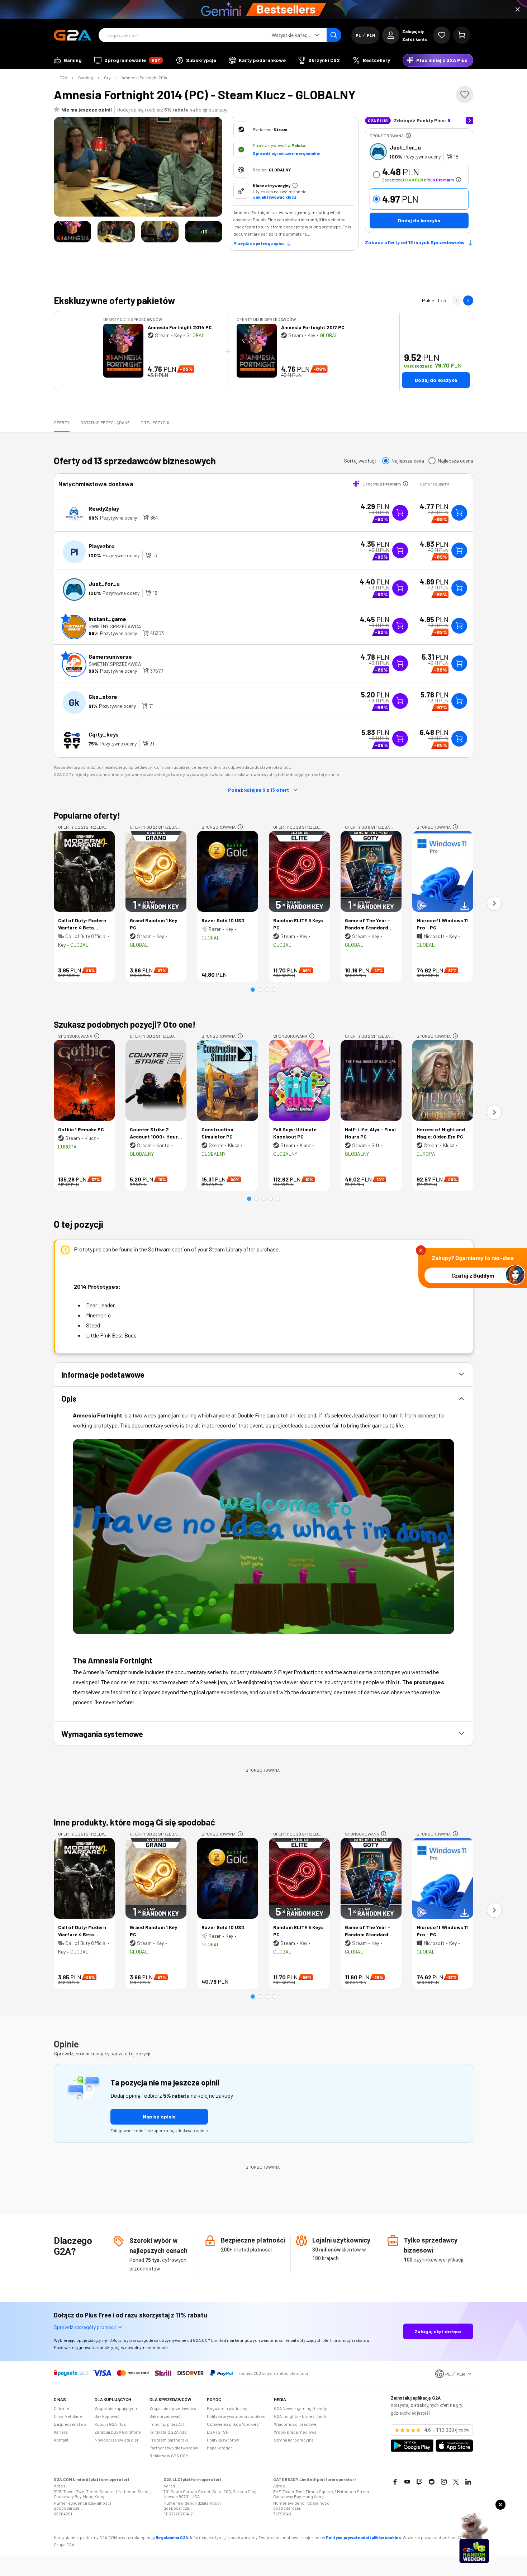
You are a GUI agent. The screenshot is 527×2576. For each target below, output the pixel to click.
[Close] (518, 9)
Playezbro (102, 546)
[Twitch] (419, 2482)
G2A (63, 77)
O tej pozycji (155, 422)
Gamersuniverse (110, 656)
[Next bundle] (468, 300)
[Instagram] (444, 2482)
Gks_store (103, 697)
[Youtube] (407, 2482)
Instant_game (107, 619)
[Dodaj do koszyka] (459, 513)
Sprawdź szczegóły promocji (85, 2327)
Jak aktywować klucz (275, 197)
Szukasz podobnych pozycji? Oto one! (125, 1024)
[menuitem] (68, 60)
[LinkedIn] (468, 2482)
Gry (107, 77)
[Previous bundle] (457, 300)
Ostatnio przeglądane (105, 422)
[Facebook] (395, 2482)
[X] (456, 2482)
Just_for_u (405, 147)
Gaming (86, 77)
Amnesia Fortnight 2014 (144, 77)
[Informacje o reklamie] (408, 136)
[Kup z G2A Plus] (400, 513)
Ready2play (104, 508)
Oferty (62, 422)
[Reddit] (432, 2482)
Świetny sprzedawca (115, 626)
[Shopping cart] (462, 35)
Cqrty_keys (104, 734)
